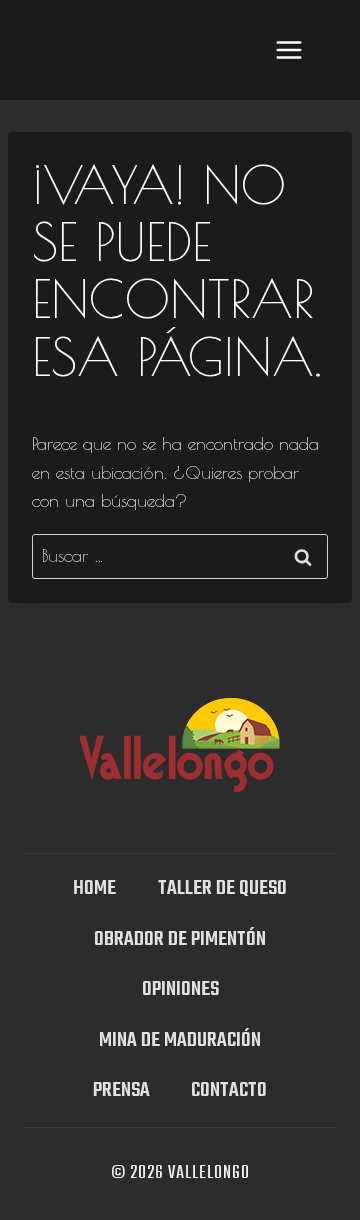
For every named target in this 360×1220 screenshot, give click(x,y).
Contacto (229, 1090)
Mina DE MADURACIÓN (180, 1040)
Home (94, 888)
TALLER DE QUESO (222, 888)
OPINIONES (180, 989)
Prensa (121, 1090)
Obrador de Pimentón (180, 939)
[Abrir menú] (288, 49)
